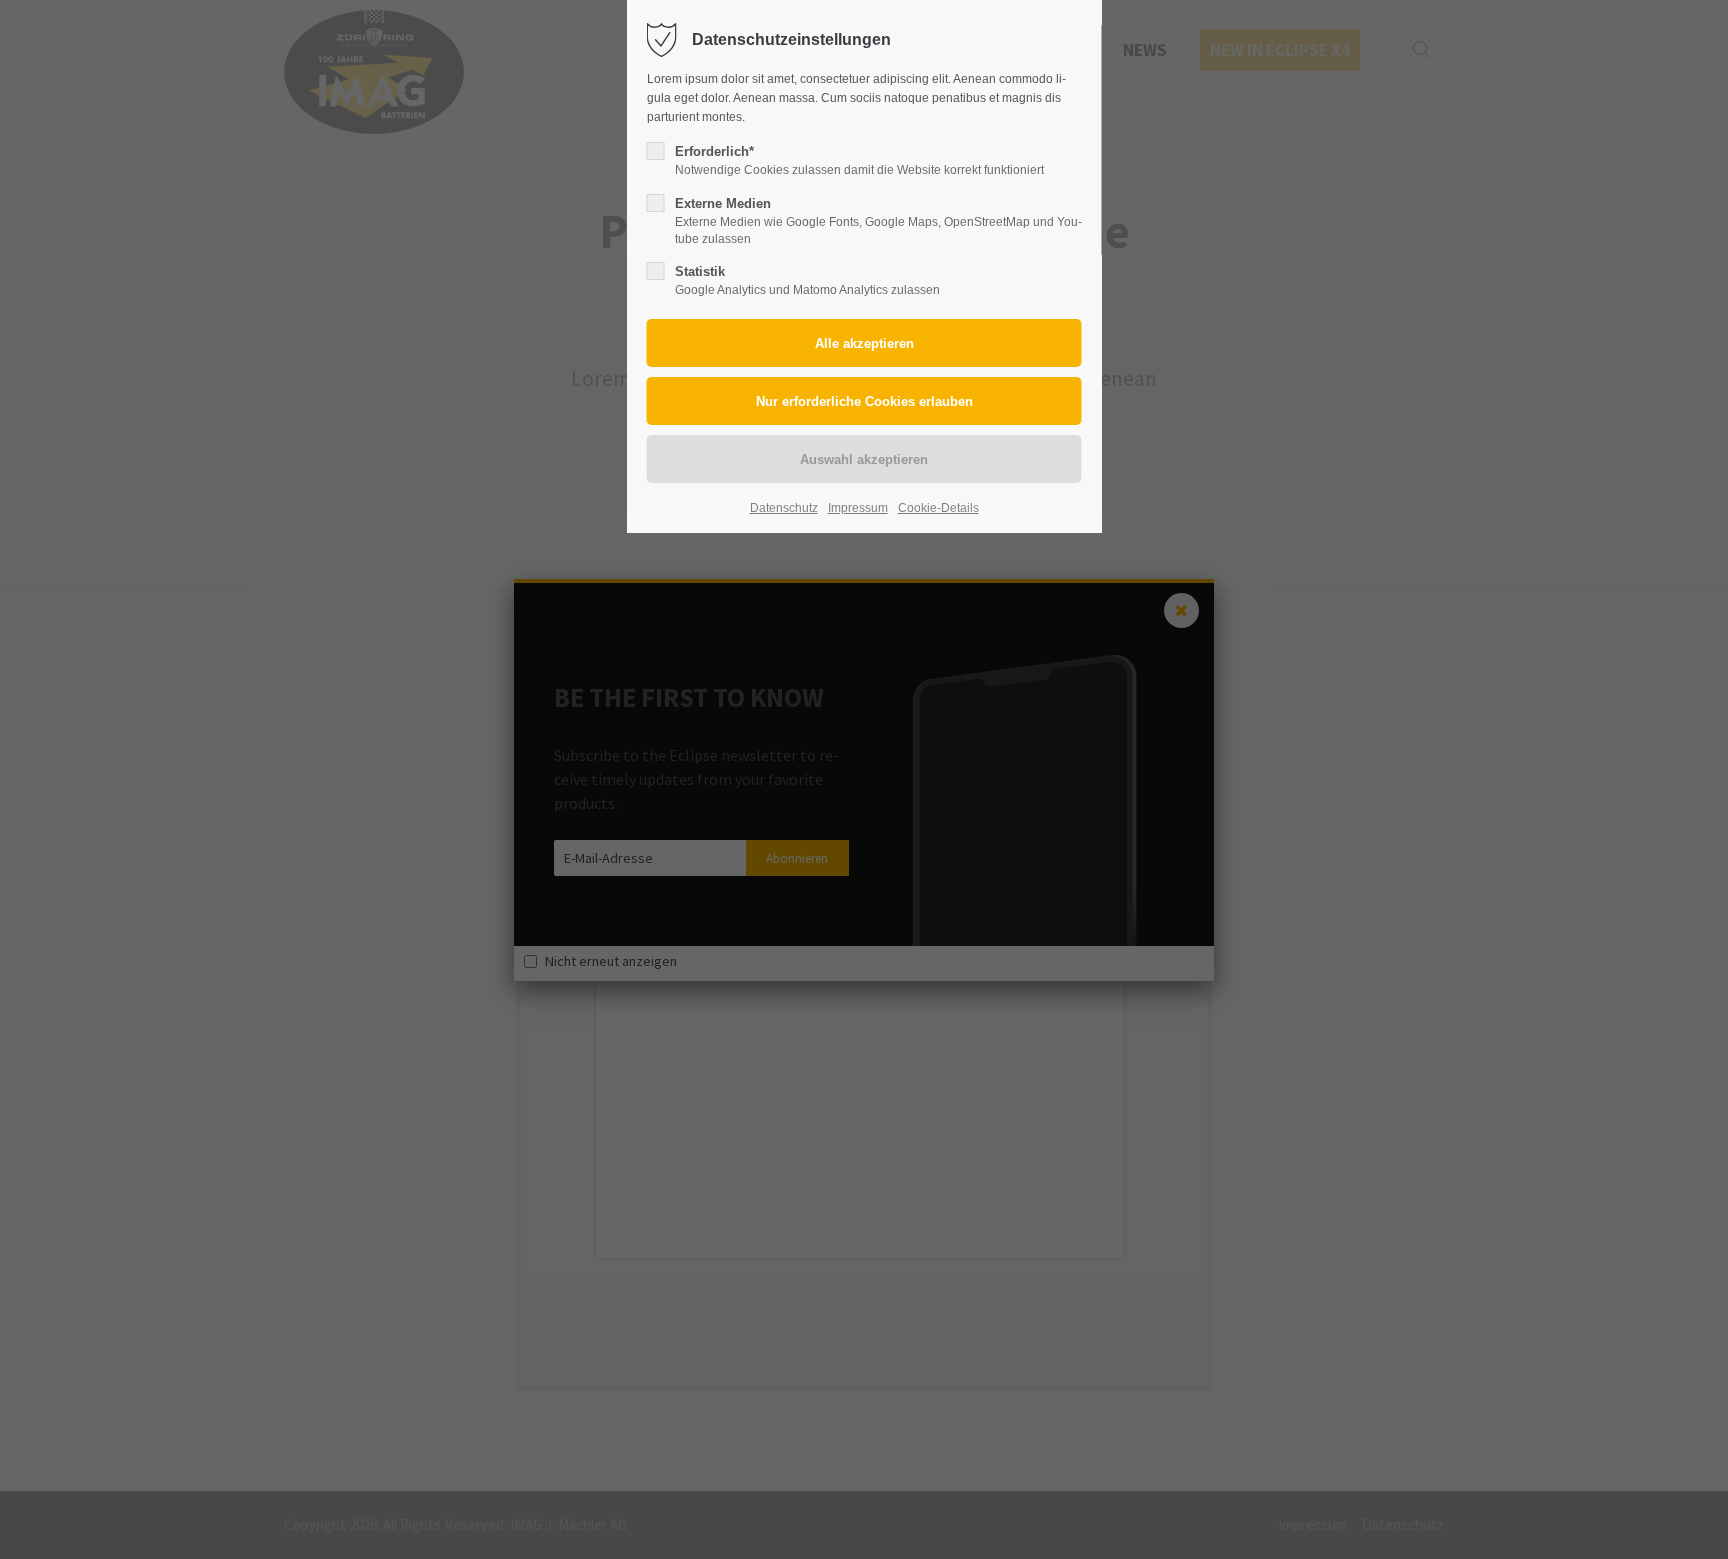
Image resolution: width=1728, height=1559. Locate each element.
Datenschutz (784, 508)
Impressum (858, 508)
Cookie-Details (938, 508)
